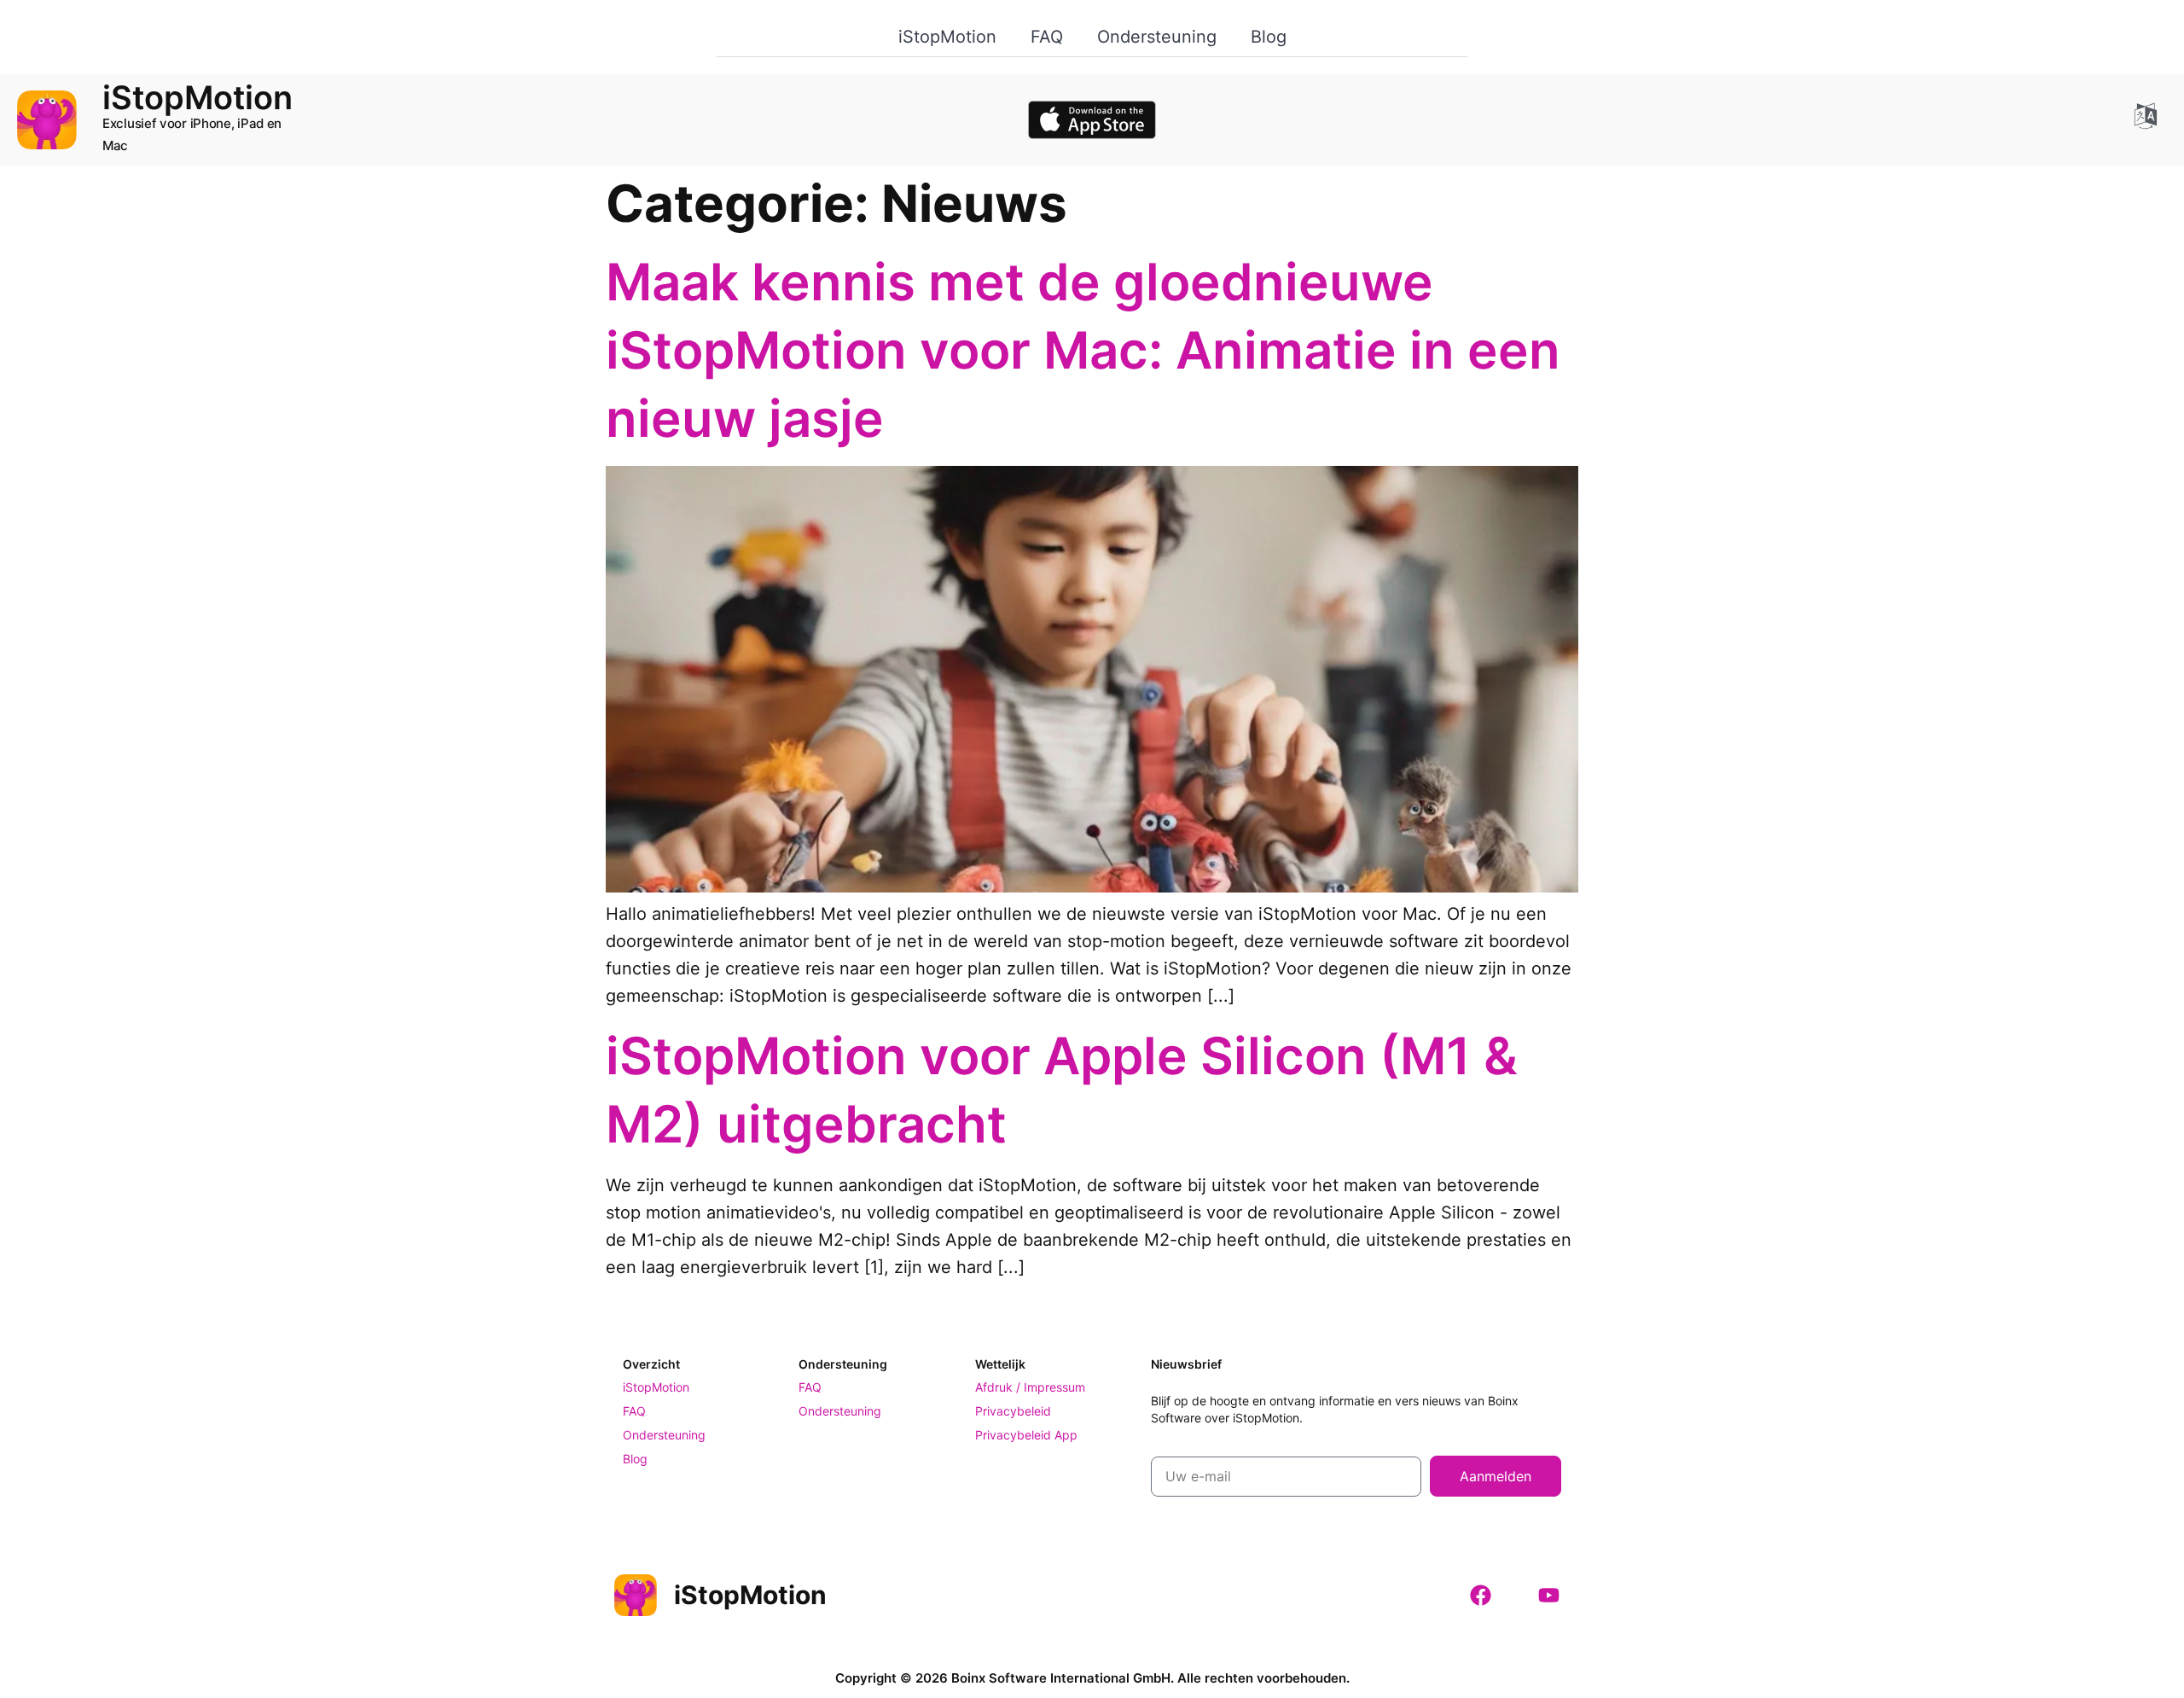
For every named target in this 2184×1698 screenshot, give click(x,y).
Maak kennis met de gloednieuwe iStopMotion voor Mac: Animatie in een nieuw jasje (1083, 350)
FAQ (1047, 37)
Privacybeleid (1013, 1411)
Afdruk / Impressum (1030, 1387)
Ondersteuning (1157, 37)
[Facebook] (1480, 1595)
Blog (1269, 37)
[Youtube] (1548, 1595)
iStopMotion (947, 37)
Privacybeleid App (1026, 1435)
